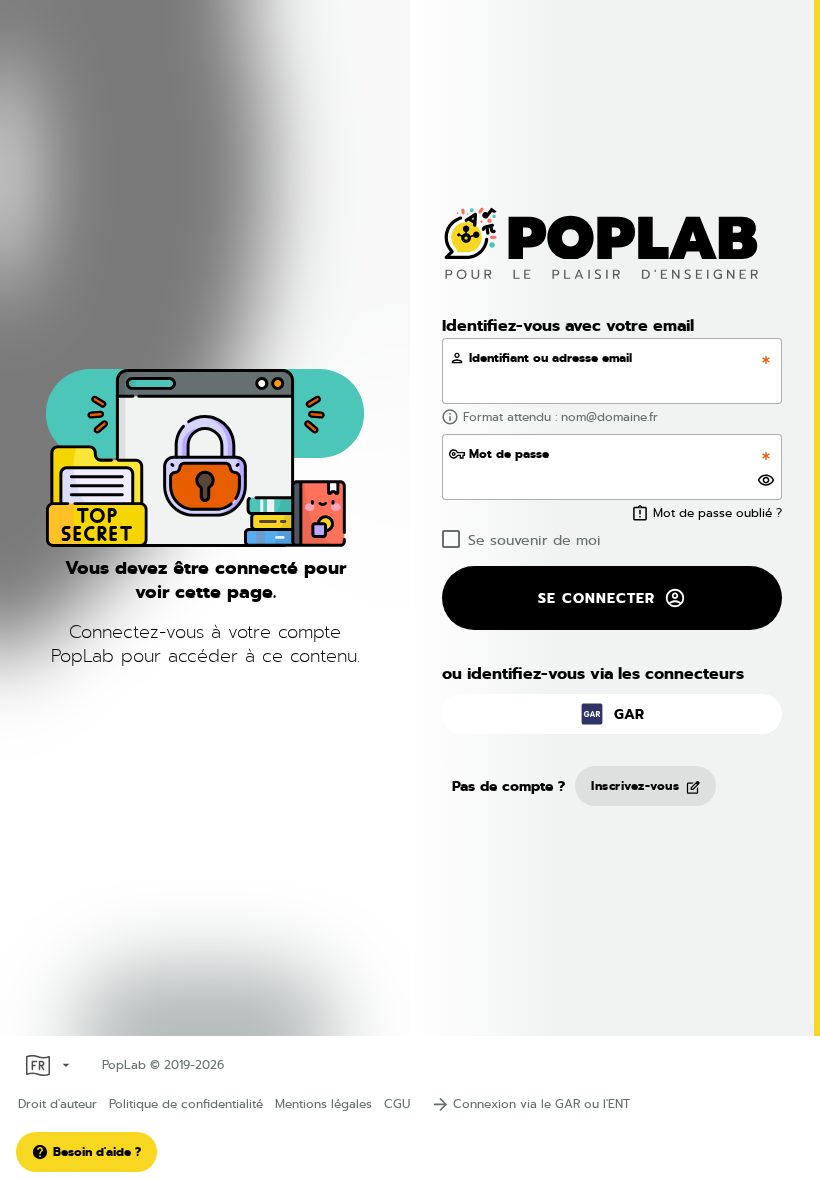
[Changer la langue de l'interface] (46, 1065)
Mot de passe (509, 454)
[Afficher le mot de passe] (765, 480)
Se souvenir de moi (534, 540)
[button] (612, 714)
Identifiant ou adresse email (550, 358)
